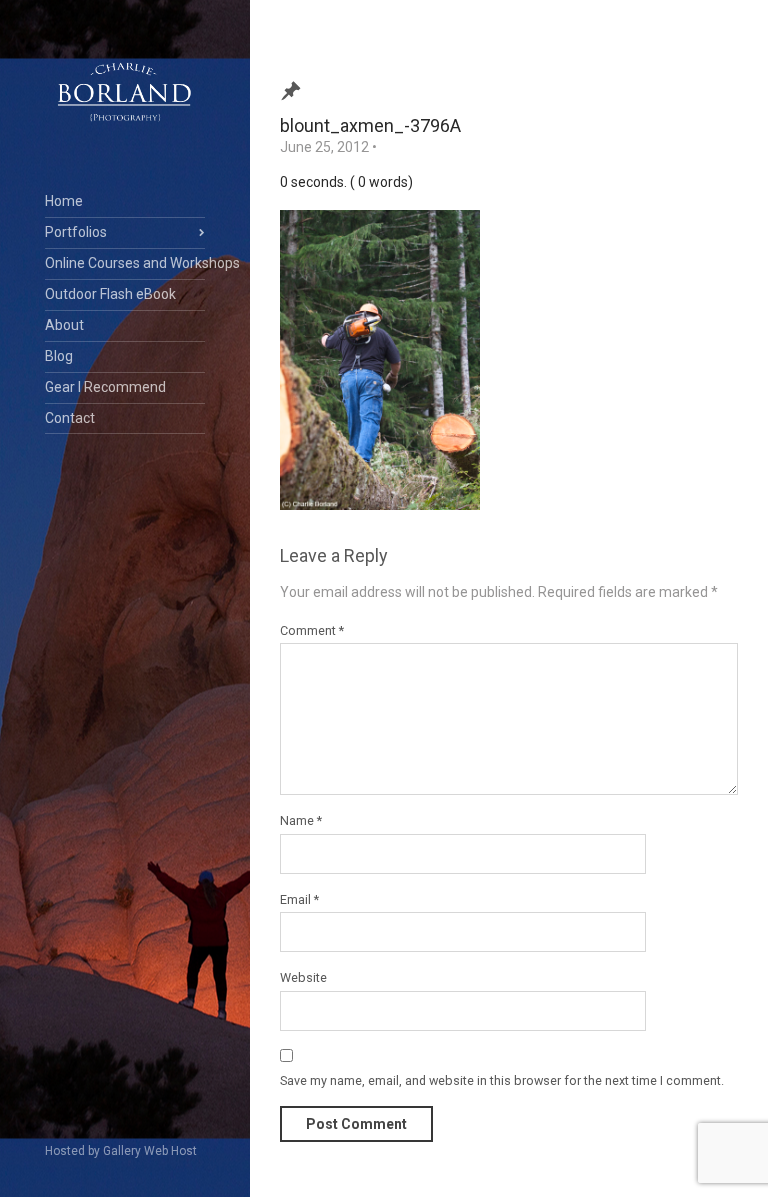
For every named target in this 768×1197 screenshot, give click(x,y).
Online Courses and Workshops (125, 263)
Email (299, 899)
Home (64, 201)
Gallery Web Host (150, 1151)
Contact (70, 418)
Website (303, 977)
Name (301, 820)
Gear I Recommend (105, 387)
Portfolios (76, 232)
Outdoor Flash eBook (110, 294)
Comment (312, 630)
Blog (59, 356)
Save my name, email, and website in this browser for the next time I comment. (502, 1080)
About (64, 325)
